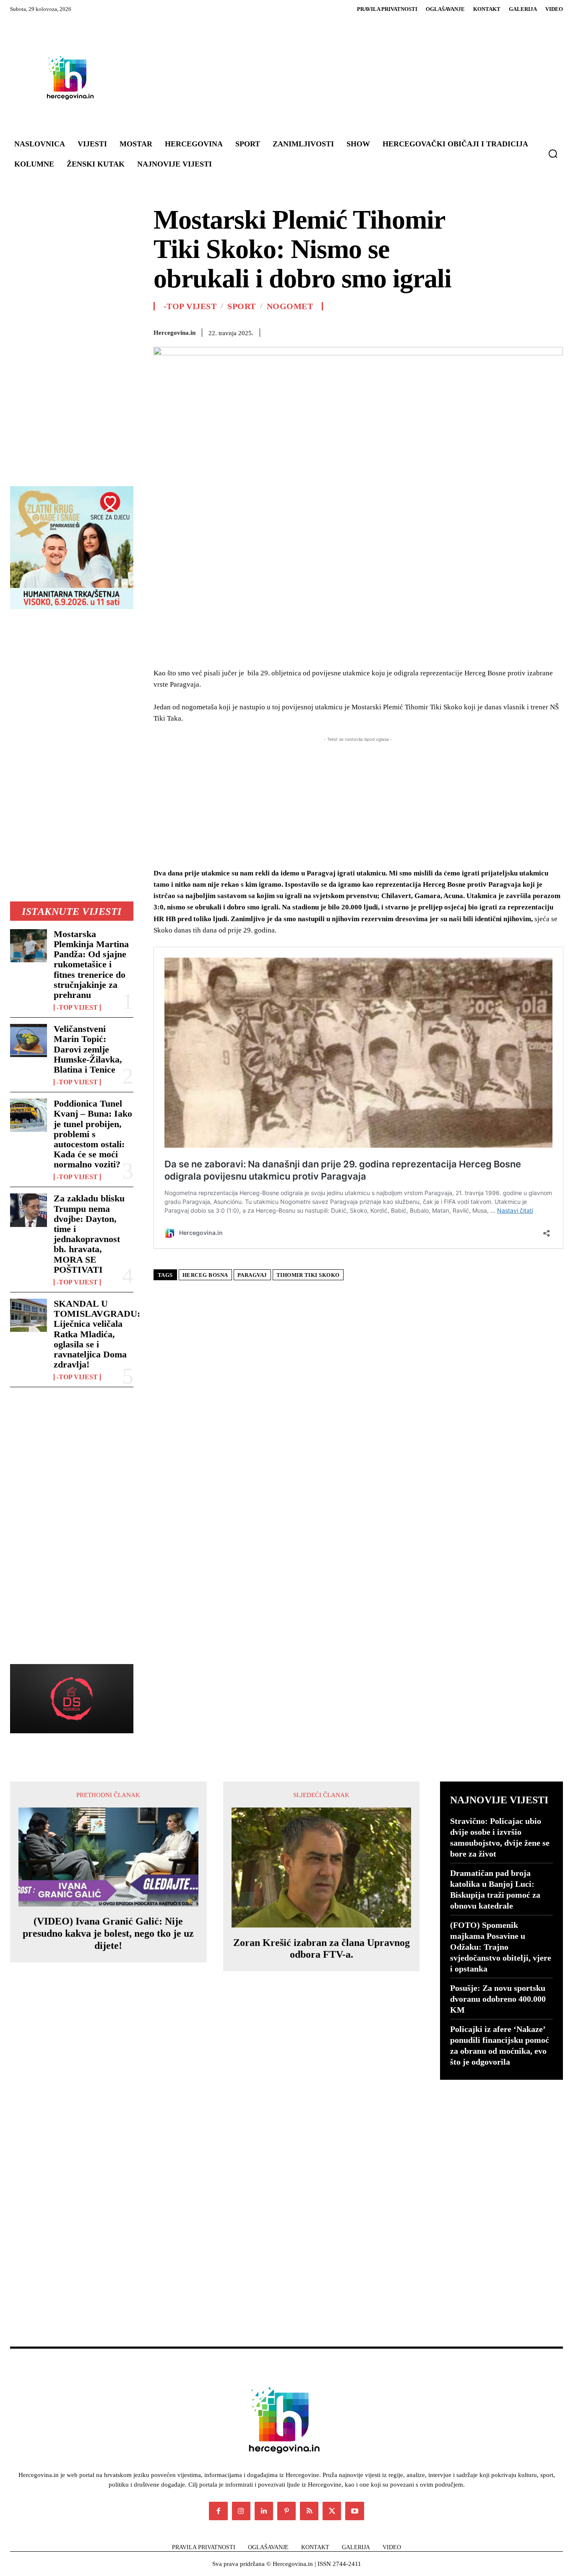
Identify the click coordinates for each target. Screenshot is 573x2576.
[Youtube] (354, 2511)
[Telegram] (516, 331)
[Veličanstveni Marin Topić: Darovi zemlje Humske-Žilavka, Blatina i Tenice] (29, 1041)
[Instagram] (241, 2511)
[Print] (497, 331)
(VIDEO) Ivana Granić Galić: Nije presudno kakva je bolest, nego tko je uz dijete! (108, 1933)
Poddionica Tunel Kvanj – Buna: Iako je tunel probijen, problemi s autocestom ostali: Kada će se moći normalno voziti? (93, 1134)
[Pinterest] (419, 331)
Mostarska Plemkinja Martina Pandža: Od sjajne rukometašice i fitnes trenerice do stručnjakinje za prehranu (91, 964)
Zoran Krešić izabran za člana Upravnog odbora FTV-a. (322, 1949)
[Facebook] (381, 331)
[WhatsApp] (439, 331)
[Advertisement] (335, 77)
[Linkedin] (458, 331)
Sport (242, 306)
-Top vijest (77, 1008)
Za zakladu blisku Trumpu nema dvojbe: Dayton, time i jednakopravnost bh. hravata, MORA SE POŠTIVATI (89, 1234)
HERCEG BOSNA (205, 1275)
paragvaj (252, 1275)
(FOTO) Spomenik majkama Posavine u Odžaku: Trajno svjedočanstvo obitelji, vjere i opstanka (501, 1947)
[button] (553, 154)
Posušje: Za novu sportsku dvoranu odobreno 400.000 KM (498, 1999)
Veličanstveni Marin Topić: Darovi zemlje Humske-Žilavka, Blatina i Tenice (88, 1049)
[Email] (477, 331)
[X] (400, 331)
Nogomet (290, 306)
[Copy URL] (555, 331)
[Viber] (535, 331)
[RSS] (309, 2511)
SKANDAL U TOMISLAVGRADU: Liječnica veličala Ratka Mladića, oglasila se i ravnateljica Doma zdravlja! (97, 1334)
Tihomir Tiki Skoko (308, 1275)
